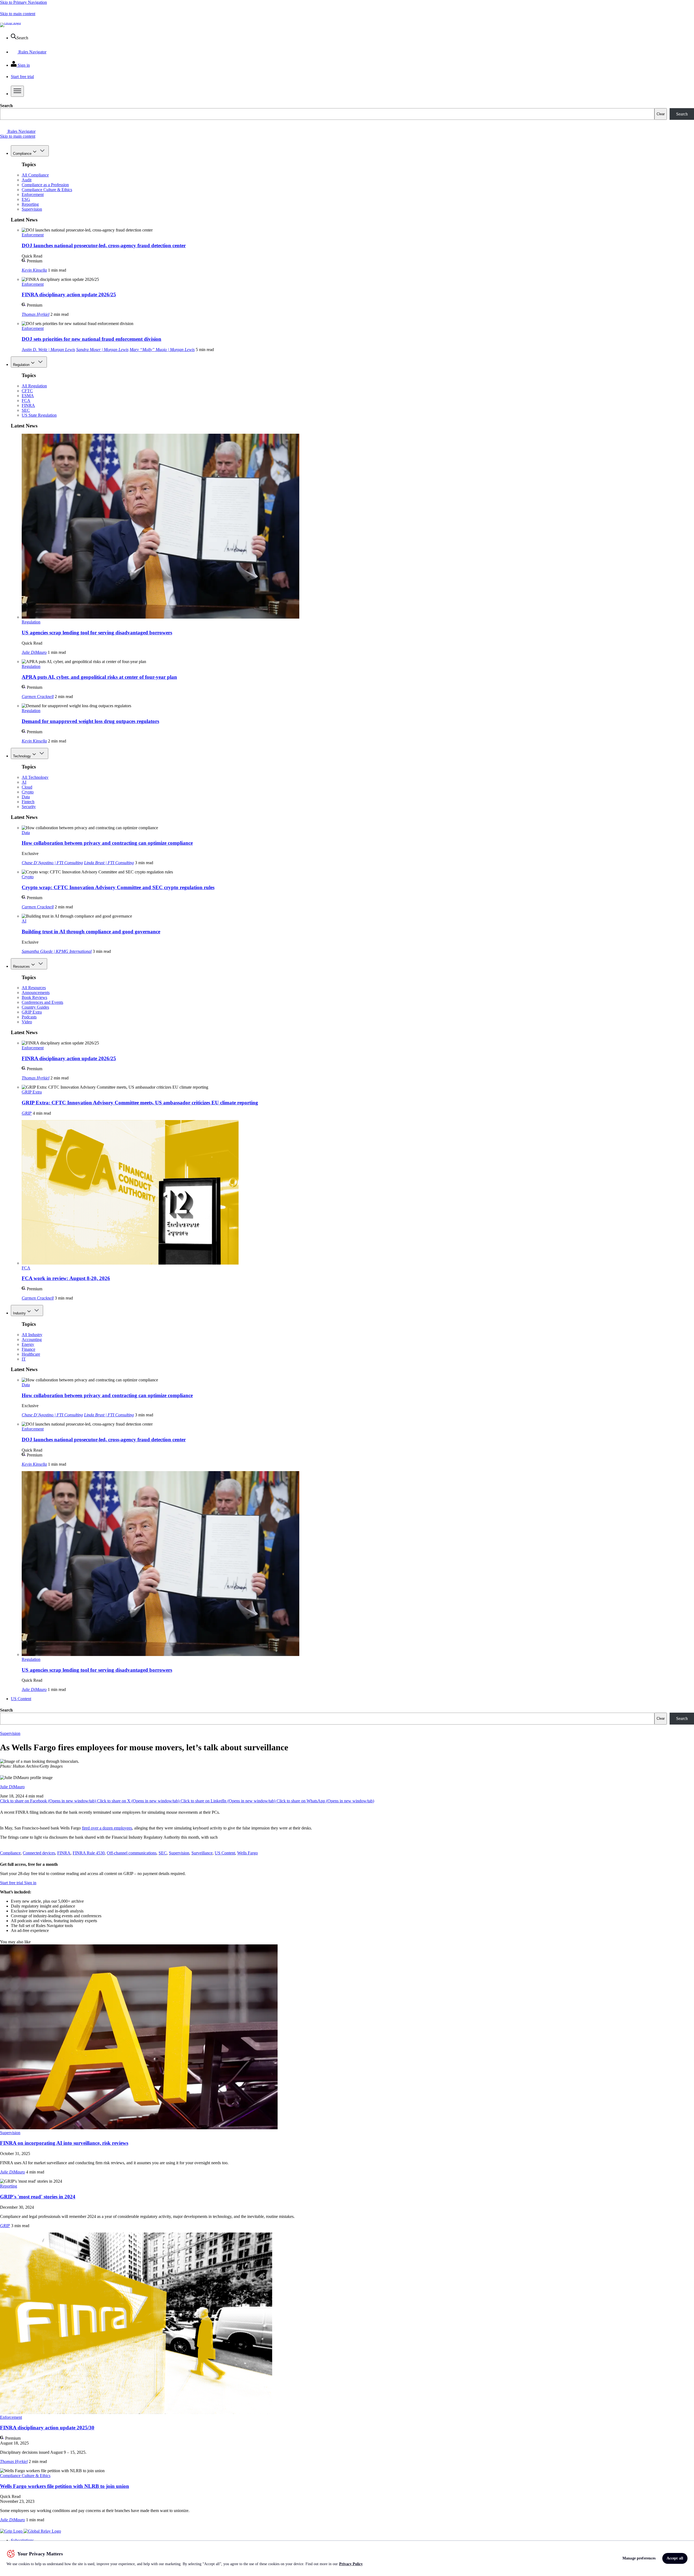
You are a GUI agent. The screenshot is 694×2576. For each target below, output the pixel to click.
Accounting (32, 1340)
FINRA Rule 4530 (89, 1853)
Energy (28, 1344)
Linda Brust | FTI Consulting (109, 863)
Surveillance (202, 1853)
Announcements (36, 993)
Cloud (27, 787)
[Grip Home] (12, 2531)
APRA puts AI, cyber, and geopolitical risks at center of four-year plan (99, 677)
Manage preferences (639, 2558)
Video (27, 1022)
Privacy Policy (351, 2564)
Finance (28, 1349)
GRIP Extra (32, 1012)
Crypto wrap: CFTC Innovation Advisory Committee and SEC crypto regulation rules (118, 887)
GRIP (27, 1113)
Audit (27, 180)
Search (6, 106)
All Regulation (34, 386)
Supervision (32, 209)
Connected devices (39, 1853)
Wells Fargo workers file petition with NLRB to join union (65, 2486)
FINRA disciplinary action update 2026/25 (69, 295)
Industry (19, 1313)
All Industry (32, 1335)
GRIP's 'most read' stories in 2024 (38, 2197)
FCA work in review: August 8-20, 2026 (66, 1278)
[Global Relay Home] (42, 2531)
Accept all (675, 2558)
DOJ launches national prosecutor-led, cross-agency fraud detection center (104, 245)
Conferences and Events (42, 1002)
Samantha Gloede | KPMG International (57, 951)
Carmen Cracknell (38, 697)
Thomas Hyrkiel (36, 314)
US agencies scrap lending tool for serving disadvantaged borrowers (97, 633)
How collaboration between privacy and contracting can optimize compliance (107, 843)
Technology (22, 756)
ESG (26, 199)
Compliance (22, 154)
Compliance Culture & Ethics (47, 190)
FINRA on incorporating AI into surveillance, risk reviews (64, 2143)
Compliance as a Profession (45, 185)
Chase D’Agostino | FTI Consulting (52, 863)
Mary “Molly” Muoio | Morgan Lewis (162, 350)
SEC (26, 410)
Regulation (21, 365)
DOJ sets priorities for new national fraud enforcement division (91, 339)
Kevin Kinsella (34, 270)
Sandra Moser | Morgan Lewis (102, 350)
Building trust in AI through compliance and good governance (91, 932)
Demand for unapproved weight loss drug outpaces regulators (90, 721)
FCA (26, 401)
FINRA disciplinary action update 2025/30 (47, 2428)
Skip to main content (18, 14)
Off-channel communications (132, 1853)
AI (24, 782)
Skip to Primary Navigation (23, 2)
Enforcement (33, 194)
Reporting (30, 204)
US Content (21, 1699)
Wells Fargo (248, 1853)
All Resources (34, 988)
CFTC (27, 391)
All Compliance (35, 175)
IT (24, 1359)
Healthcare (31, 1354)
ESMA (28, 396)
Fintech (28, 802)
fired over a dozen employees (107, 1828)
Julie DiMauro (34, 652)
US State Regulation (39, 415)
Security (29, 807)
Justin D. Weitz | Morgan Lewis (48, 350)
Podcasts (29, 1017)
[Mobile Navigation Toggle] (17, 91)
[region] (347, 2558)
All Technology (35, 777)
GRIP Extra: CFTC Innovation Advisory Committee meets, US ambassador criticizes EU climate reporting (140, 1103)
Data (26, 797)
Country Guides (35, 1007)
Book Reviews (34, 997)
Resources (21, 967)
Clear (661, 114)
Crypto (28, 792)
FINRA (28, 405)
